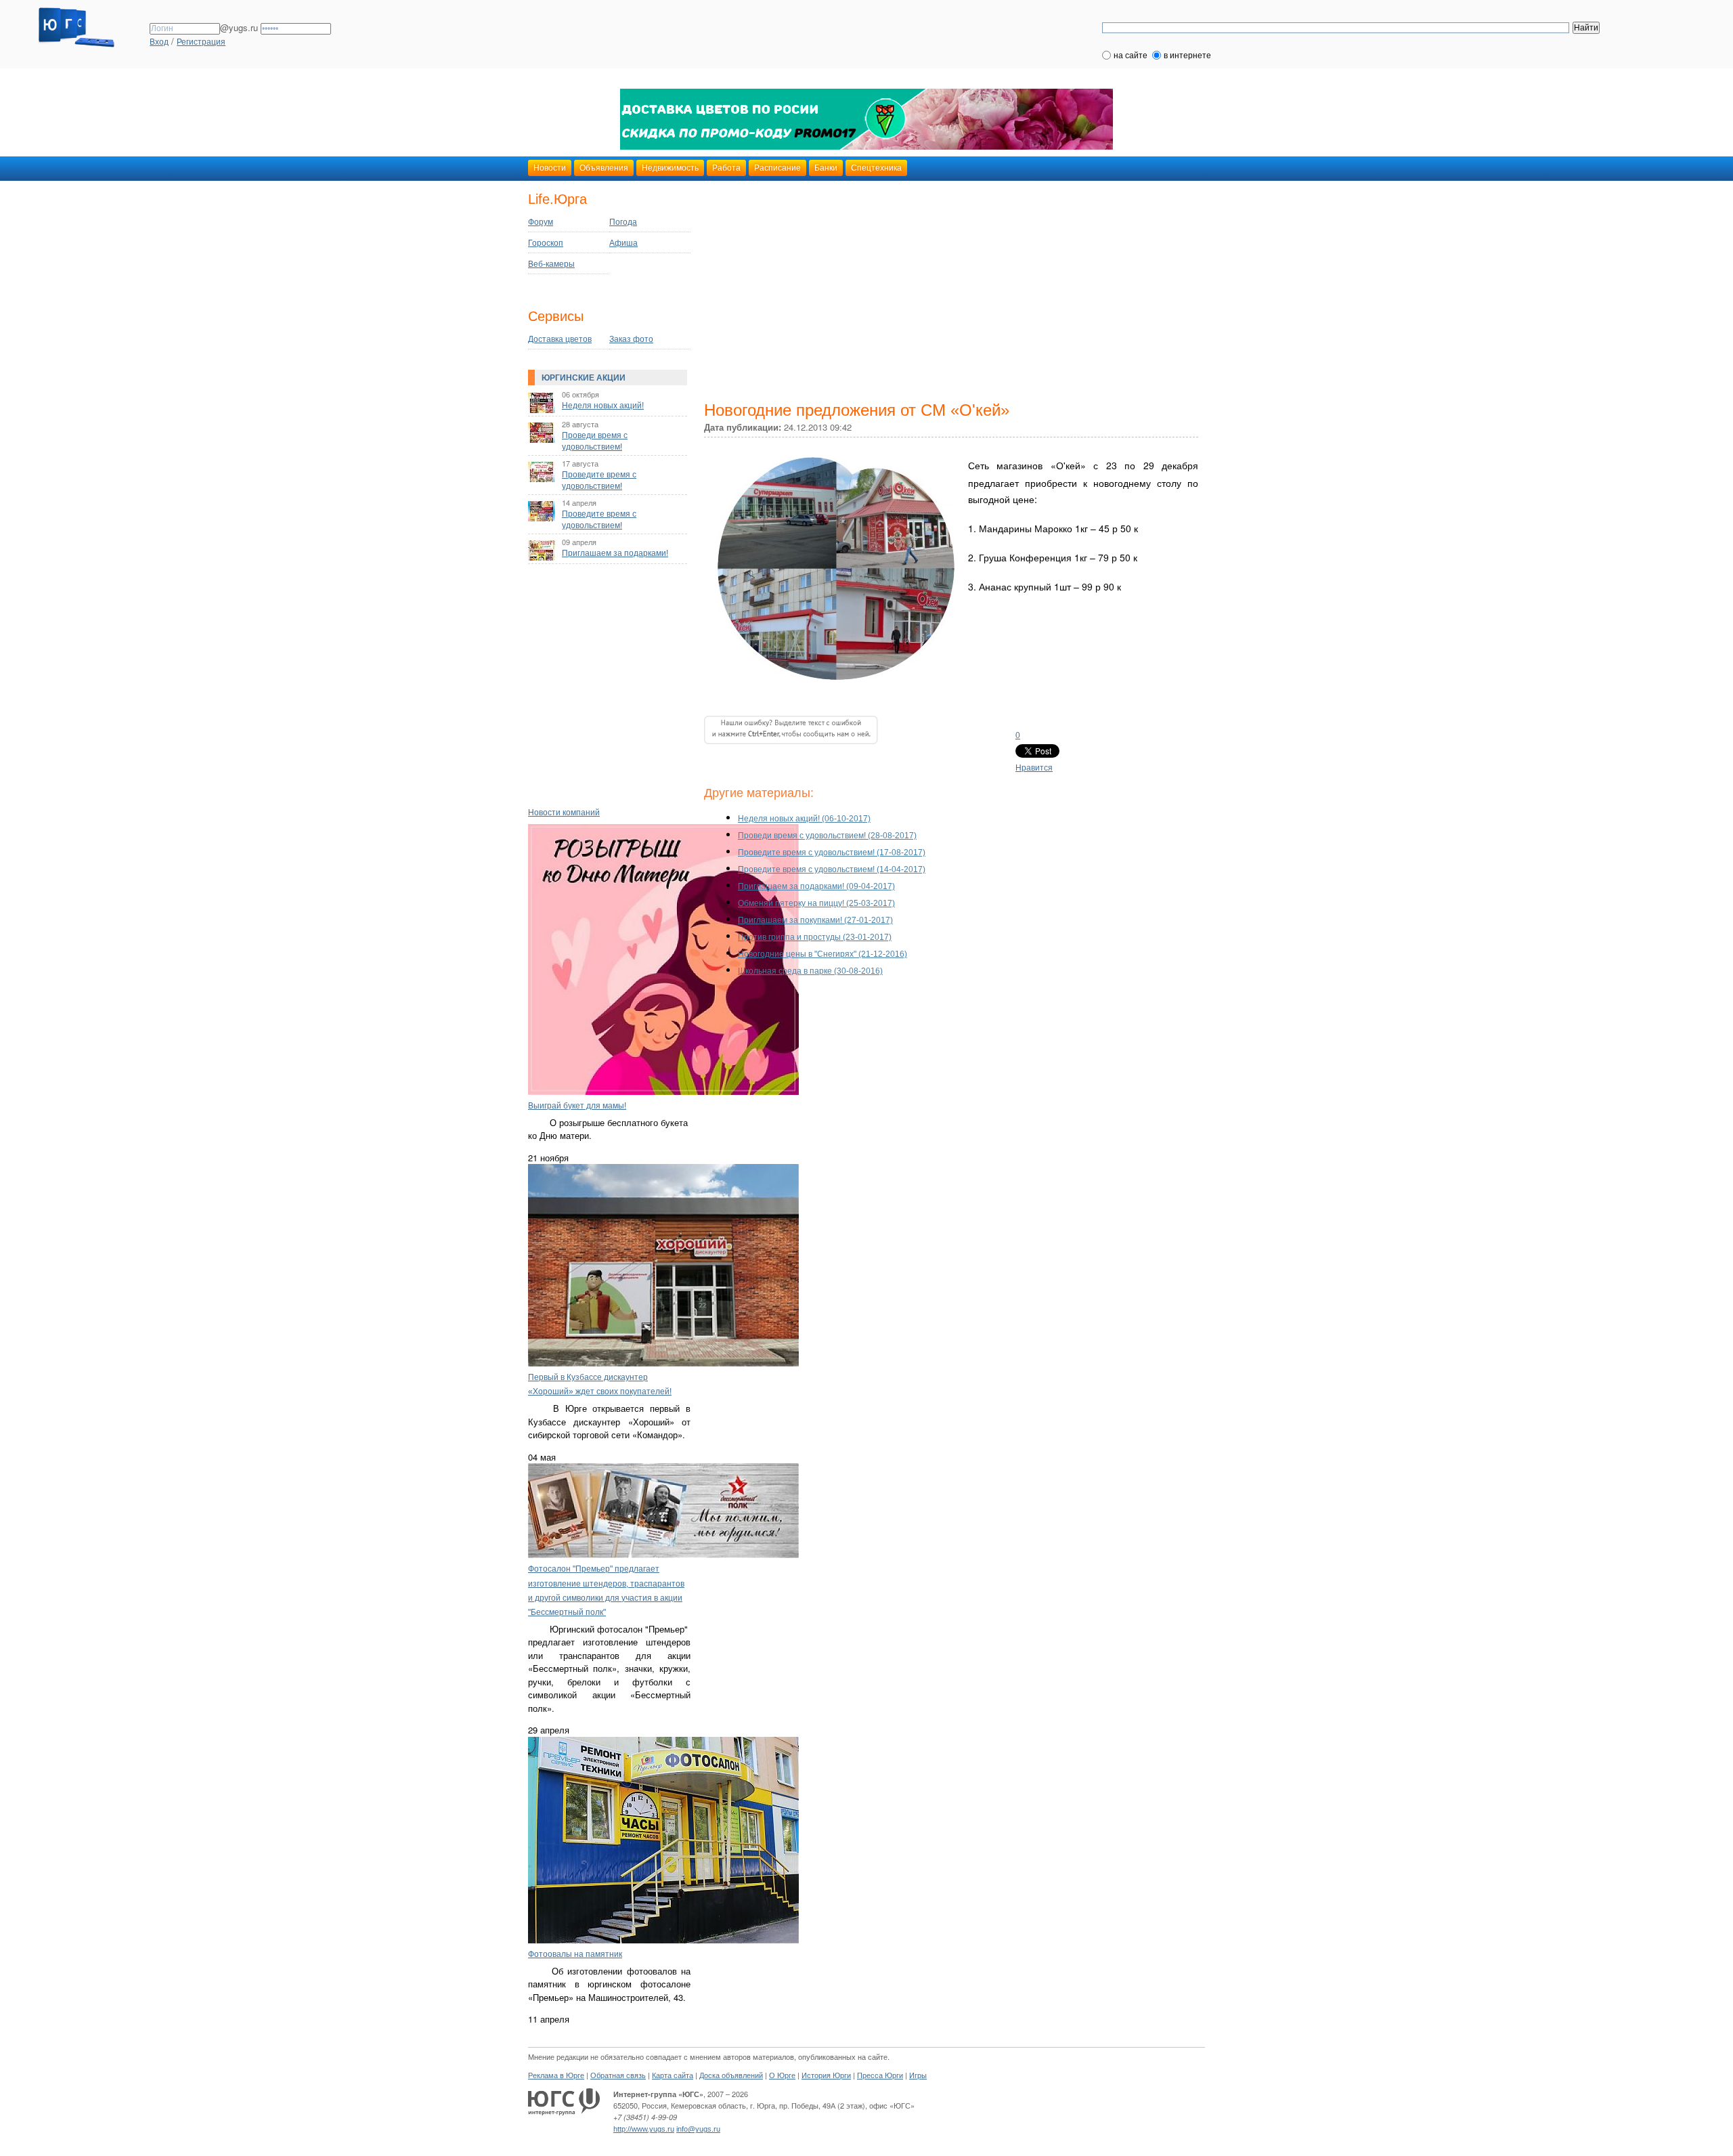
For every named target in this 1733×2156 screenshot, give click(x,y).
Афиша (623, 243)
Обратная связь (618, 2075)
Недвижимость (670, 168)
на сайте (1131, 56)
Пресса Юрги (880, 2075)
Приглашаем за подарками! (615, 553)
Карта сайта (673, 2075)
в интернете (1187, 56)
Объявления (604, 168)
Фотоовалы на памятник (575, 1954)
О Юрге (782, 2075)
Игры (918, 2075)
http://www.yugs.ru (644, 2129)
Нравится (1034, 768)
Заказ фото (631, 339)
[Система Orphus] (791, 757)
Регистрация (201, 42)
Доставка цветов (560, 339)
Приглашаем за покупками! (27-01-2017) (815, 920)
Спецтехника (876, 168)
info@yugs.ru (698, 2129)
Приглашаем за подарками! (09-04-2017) (816, 886)
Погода (623, 222)
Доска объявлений (731, 2075)
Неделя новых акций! (603, 406)
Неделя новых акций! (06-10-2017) (804, 819)
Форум (541, 222)
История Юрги (826, 2075)
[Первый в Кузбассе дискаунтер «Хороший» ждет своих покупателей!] (663, 1364)
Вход (159, 42)
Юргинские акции (584, 378)
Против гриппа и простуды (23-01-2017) (815, 937)
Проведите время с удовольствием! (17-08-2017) (832, 853)
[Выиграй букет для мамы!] (663, 1092)
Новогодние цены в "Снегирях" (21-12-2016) (822, 954)
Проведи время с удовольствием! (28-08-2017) (827, 836)
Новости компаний (564, 813)
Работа (726, 168)
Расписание (777, 168)
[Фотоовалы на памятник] (663, 1941)
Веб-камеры (551, 264)
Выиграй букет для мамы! (577, 1106)
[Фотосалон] (663, 1555)
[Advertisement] (613, 671)
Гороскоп (546, 243)
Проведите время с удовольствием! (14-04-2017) (832, 869)
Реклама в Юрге (556, 2075)
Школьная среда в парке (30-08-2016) (810, 971)
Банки (826, 168)
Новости (550, 168)
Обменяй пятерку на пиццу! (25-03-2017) (816, 903)
